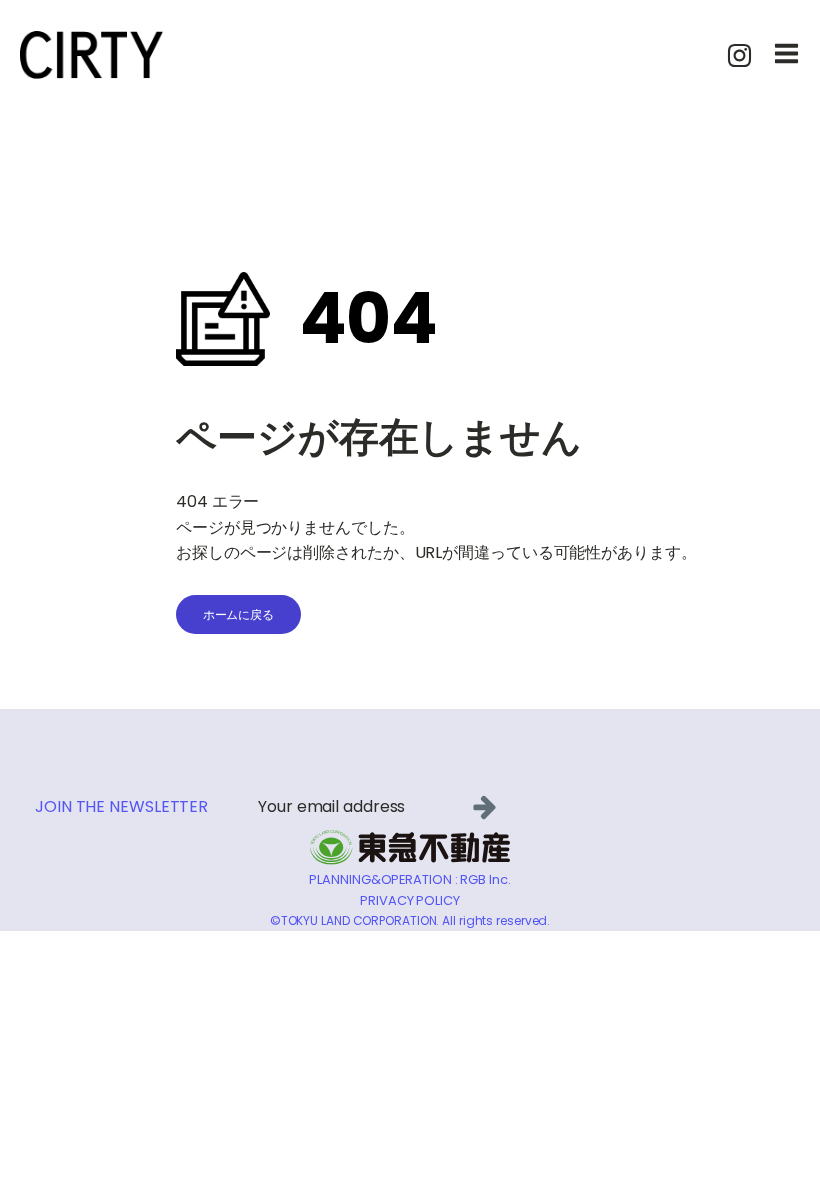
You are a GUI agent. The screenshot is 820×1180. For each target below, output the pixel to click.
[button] (488, 806)
